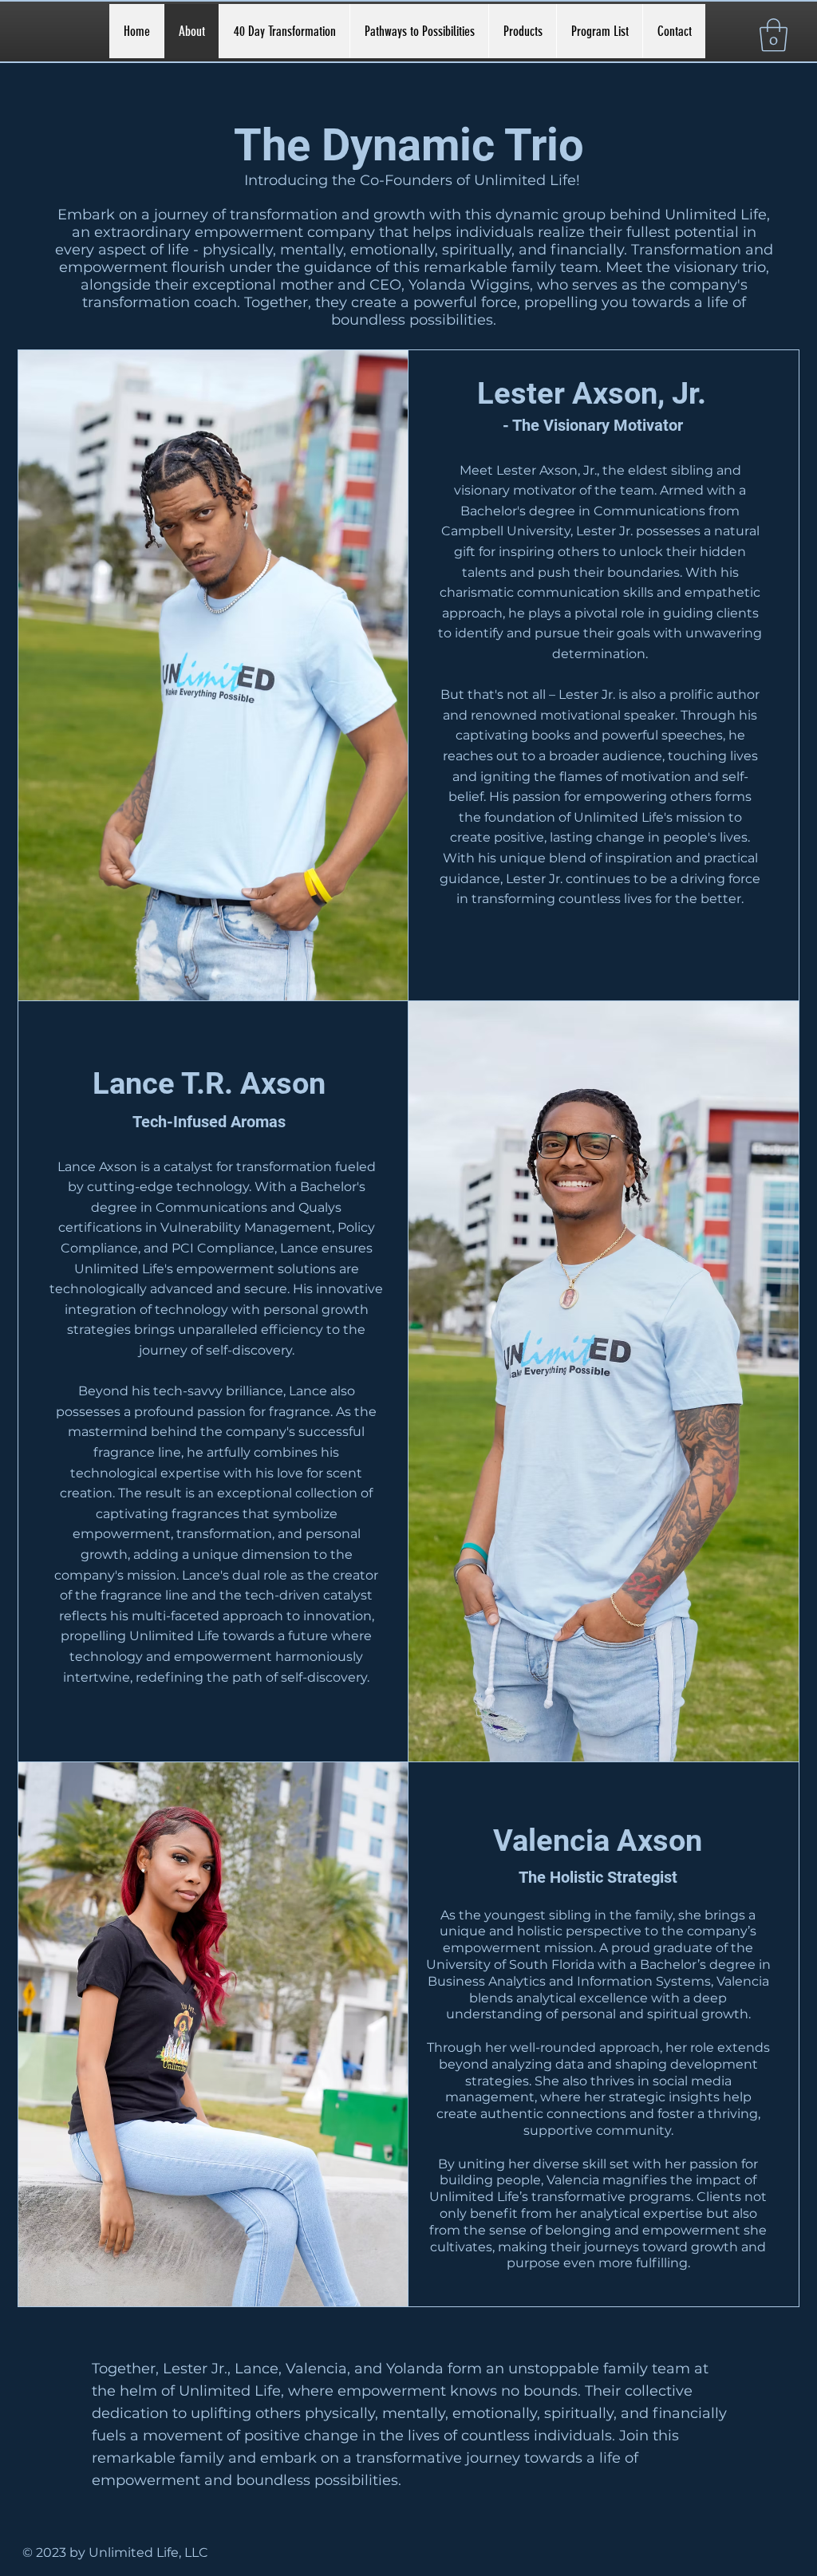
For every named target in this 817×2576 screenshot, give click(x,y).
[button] (774, 35)
